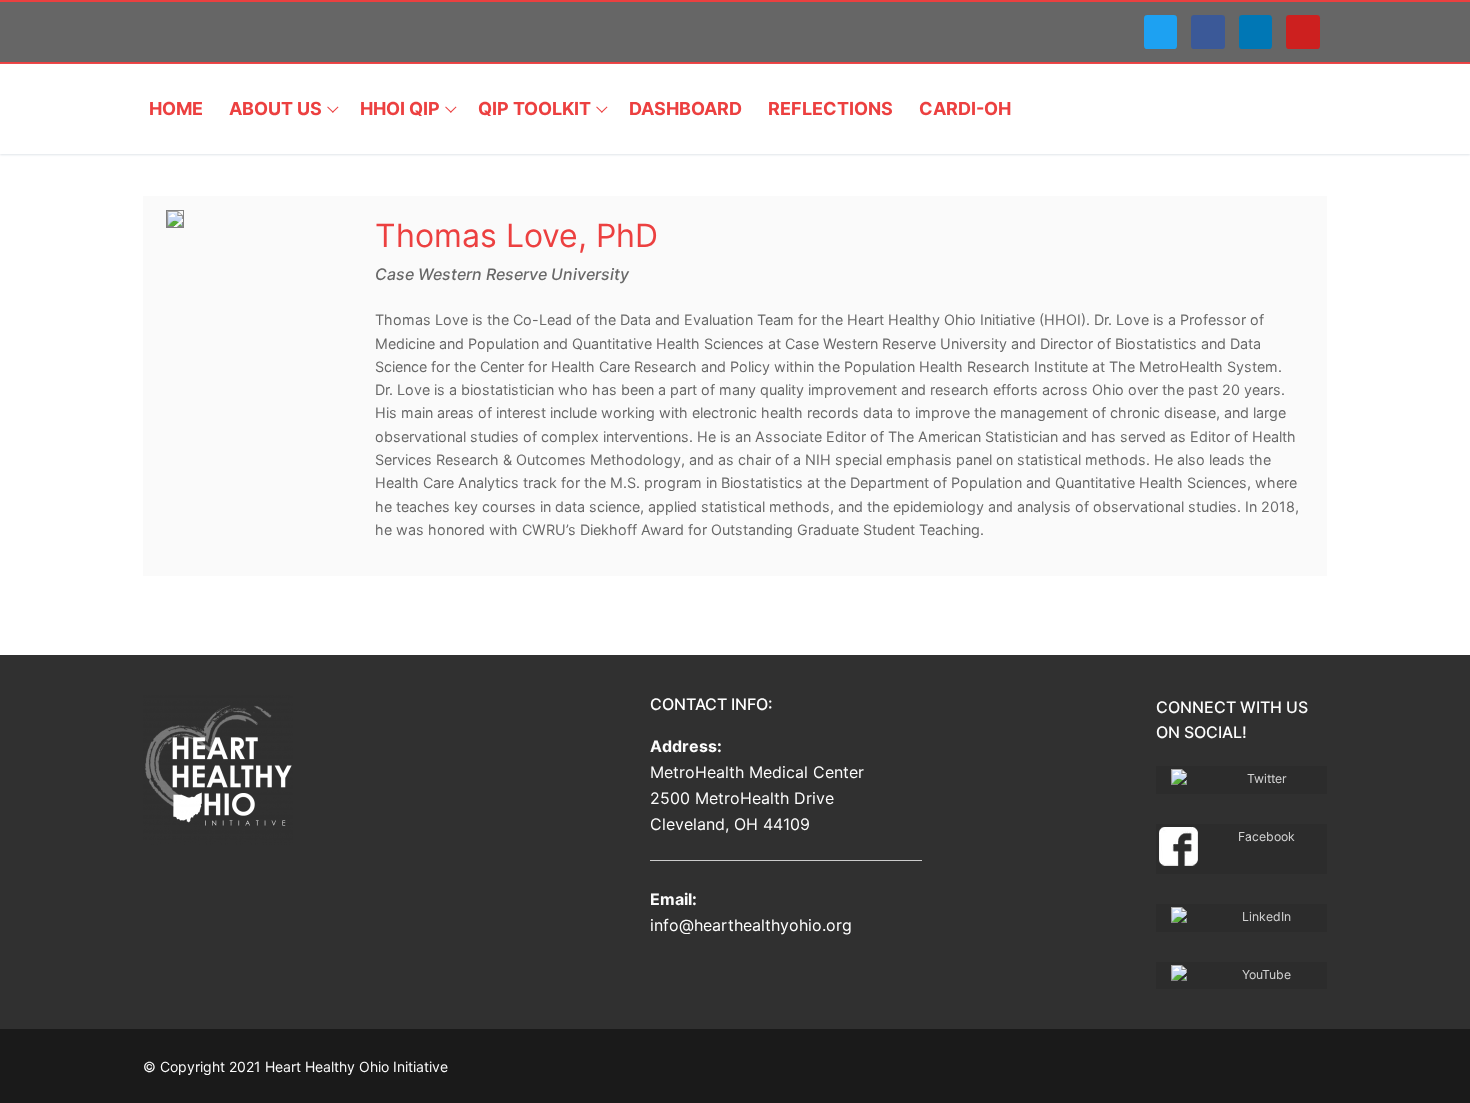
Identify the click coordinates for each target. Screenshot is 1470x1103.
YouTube (1266, 974)
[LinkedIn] (1256, 32)
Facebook (1266, 836)
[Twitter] (1161, 32)
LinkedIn (1266, 916)
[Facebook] (1208, 32)
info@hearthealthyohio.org (751, 925)
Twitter (1267, 778)
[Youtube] (1303, 32)
